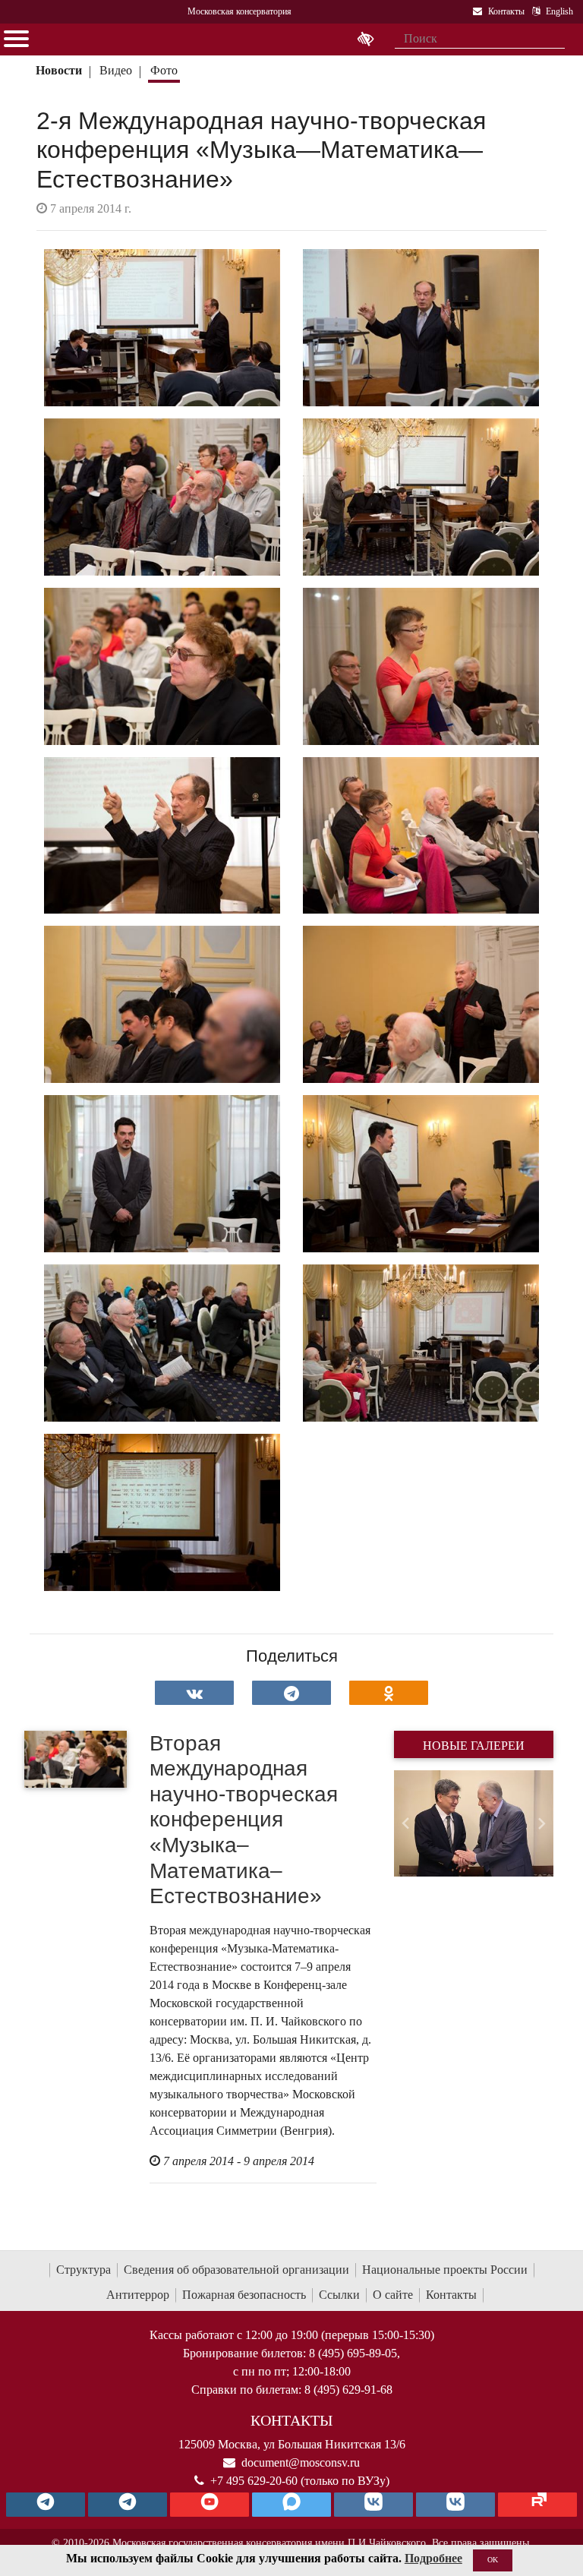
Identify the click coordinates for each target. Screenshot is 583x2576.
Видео (116, 70)
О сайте (393, 2295)
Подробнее (433, 2558)
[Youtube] (210, 2505)
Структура (84, 2270)
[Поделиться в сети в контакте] (194, 1693)
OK (493, 2560)
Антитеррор (138, 2295)
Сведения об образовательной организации (236, 2270)
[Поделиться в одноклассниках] (389, 1693)
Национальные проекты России (445, 2270)
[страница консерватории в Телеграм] (46, 2505)
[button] (406, 1823)
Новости (59, 70)
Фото (164, 70)
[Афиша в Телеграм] (537, 2505)
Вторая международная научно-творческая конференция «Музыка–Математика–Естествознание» (244, 1820)
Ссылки (339, 2295)
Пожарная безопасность (244, 2295)
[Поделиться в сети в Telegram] (291, 1693)
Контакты (451, 2295)
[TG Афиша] (128, 2505)
